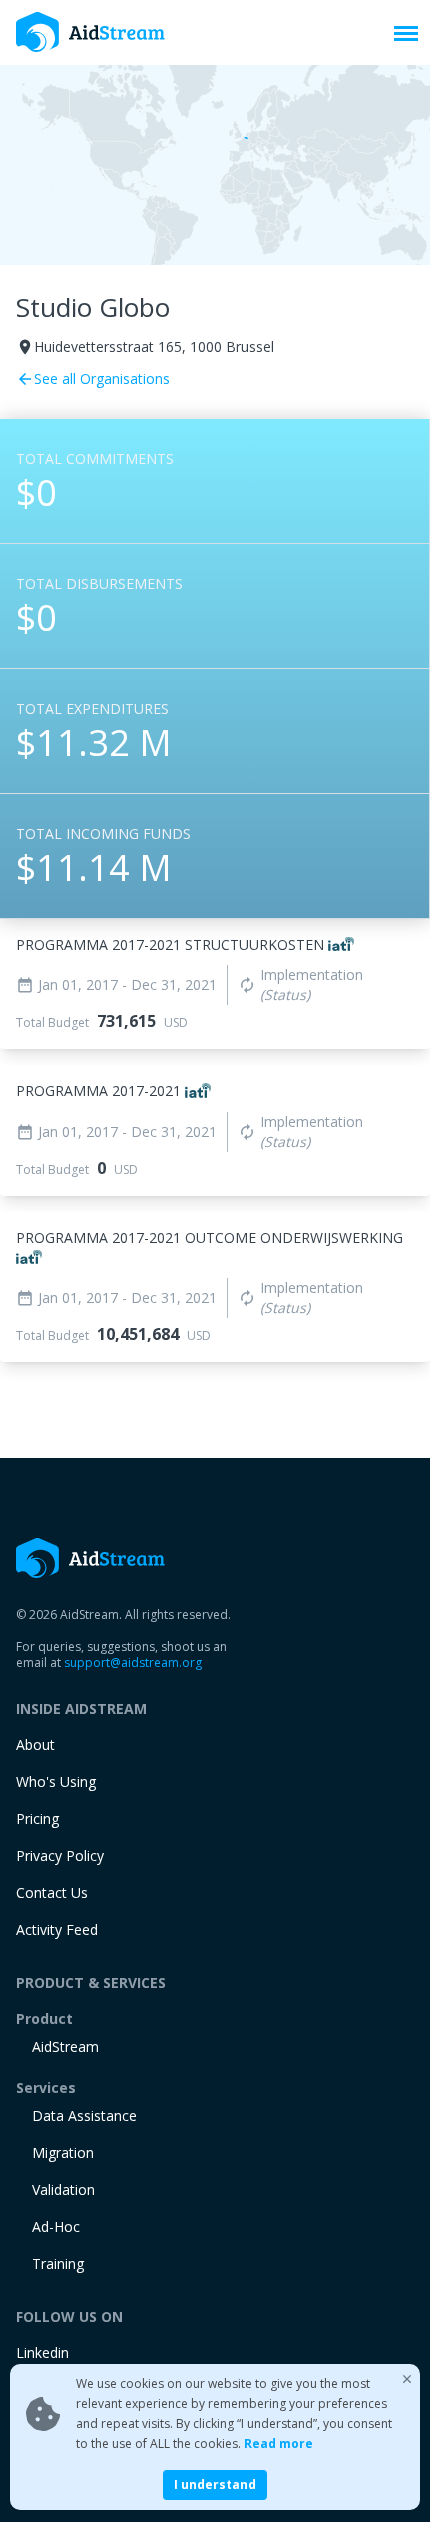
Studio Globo (93, 307)
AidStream (65, 2046)
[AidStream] (91, 1558)
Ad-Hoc (56, 2226)
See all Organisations (93, 378)
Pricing (37, 1818)
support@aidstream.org (133, 1662)
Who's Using (56, 1781)
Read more (278, 2443)
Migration (63, 2152)
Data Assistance (84, 2115)
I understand (215, 2484)
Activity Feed (57, 1929)
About (35, 1744)
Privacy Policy (60, 1855)
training (58, 2263)
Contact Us (52, 1892)
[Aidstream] (91, 32)
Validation (63, 2189)
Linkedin (42, 2352)
